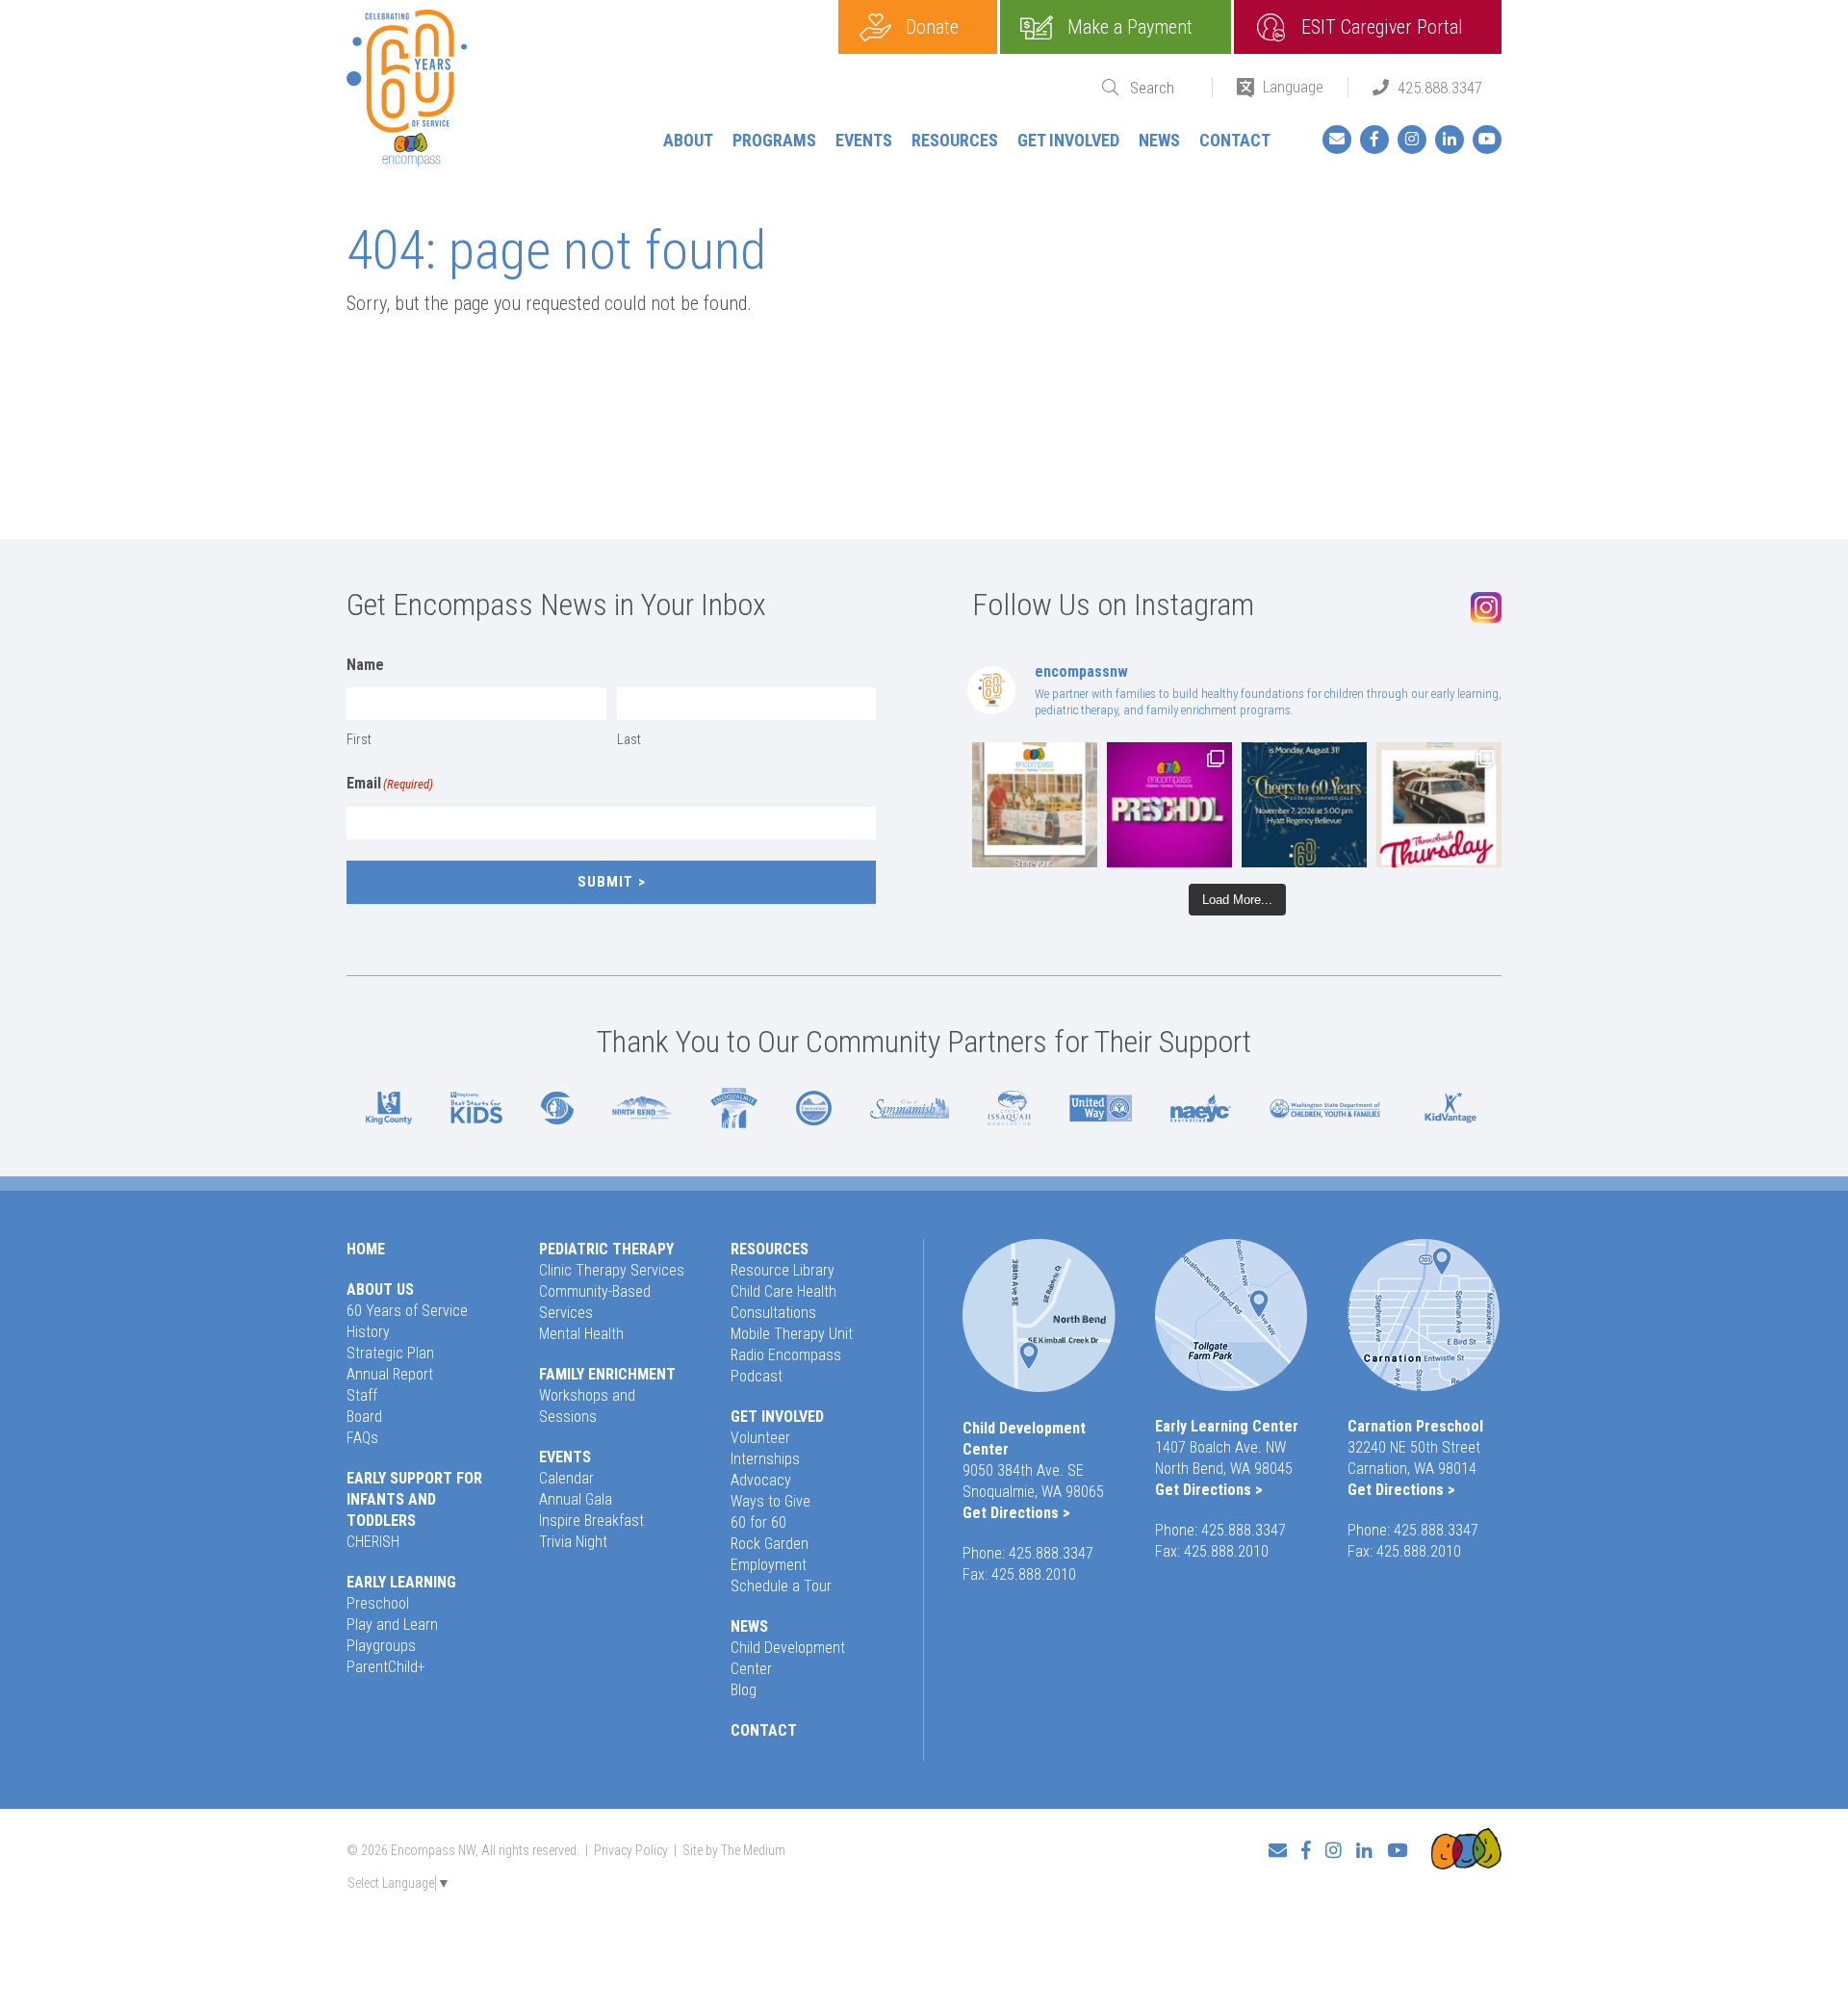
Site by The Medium (734, 1850)
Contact (1235, 140)
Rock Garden (770, 1544)
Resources (955, 140)
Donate (932, 27)
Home (366, 1249)
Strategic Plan (390, 1353)
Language (1293, 87)
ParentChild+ (386, 1667)
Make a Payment (1130, 27)
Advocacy (761, 1480)
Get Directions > (1016, 1513)
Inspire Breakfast (591, 1521)
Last (629, 739)
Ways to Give (770, 1501)
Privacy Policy (631, 1850)
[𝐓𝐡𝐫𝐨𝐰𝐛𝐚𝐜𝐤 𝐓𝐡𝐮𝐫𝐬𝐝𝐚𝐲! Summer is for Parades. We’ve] (1439, 805)
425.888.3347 (1440, 88)
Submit (605, 882)
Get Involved (1068, 140)
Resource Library (783, 1270)
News (1159, 140)
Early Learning (401, 1582)
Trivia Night (573, 1542)
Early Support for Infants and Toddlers (414, 1499)
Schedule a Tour (781, 1586)
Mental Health (581, 1334)
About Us (380, 1289)
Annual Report (390, 1374)
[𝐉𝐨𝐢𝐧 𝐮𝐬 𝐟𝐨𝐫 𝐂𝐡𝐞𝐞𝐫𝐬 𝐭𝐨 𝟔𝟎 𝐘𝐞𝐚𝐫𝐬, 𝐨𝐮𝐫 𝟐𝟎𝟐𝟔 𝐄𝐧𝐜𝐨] (1304, 805)
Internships (765, 1459)
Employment (769, 1565)
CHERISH (373, 1542)
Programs (774, 140)
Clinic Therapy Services (612, 1270)
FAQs (362, 1438)
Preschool (378, 1603)
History (368, 1332)
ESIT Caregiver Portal (1382, 27)
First (359, 739)
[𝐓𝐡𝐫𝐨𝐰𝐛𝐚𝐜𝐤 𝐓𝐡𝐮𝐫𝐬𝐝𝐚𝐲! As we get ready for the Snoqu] (1035, 805)
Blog (744, 1690)
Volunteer (760, 1438)
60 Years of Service (407, 1311)
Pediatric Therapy (606, 1249)
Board (364, 1417)
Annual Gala (576, 1499)
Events (864, 140)
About (688, 140)
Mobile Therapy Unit (792, 1334)
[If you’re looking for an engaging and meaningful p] (1169, 805)
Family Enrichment (607, 1374)
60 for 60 (758, 1522)
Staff (362, 1395)
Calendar (566, 1478)
